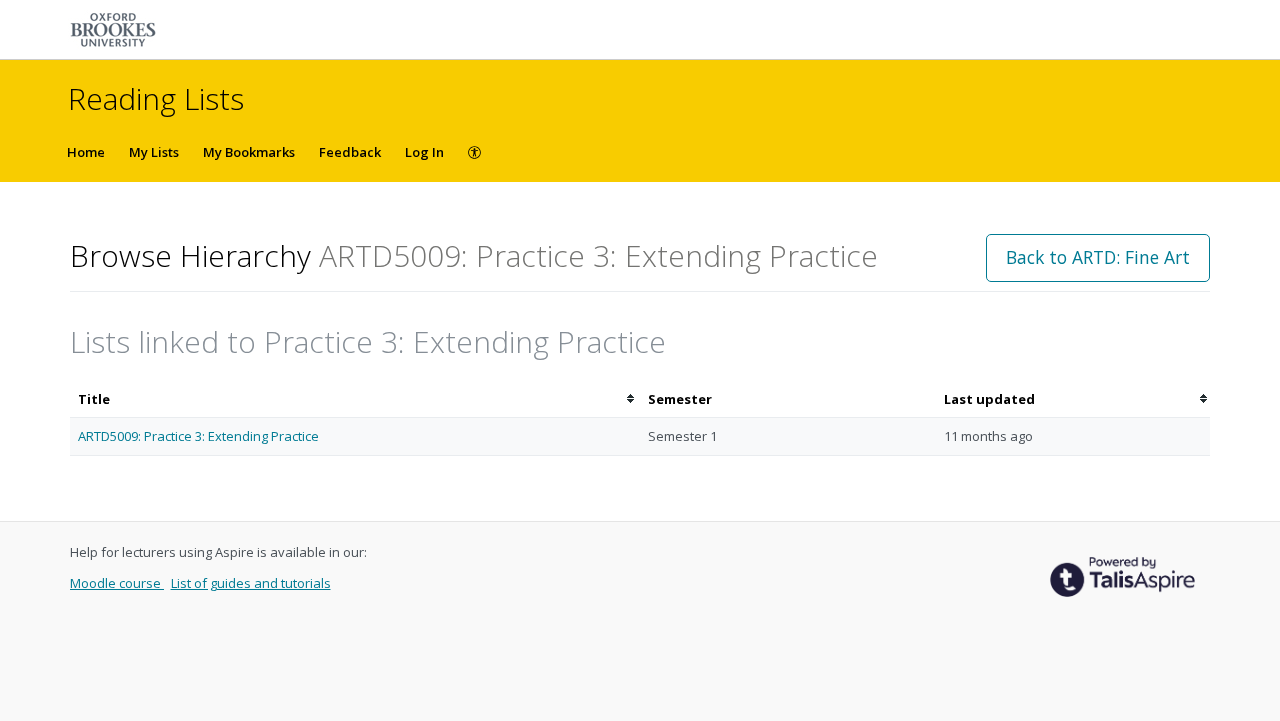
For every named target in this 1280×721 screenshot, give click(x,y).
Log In (424, 152)
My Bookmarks (249, 152)
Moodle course (117, 583)
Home (86, 152)
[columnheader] (355, 399)
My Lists (154, 152)
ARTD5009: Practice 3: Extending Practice (198, 436)
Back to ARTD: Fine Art (1098, 257)
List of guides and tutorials (251, 583)
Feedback (350, 152)
